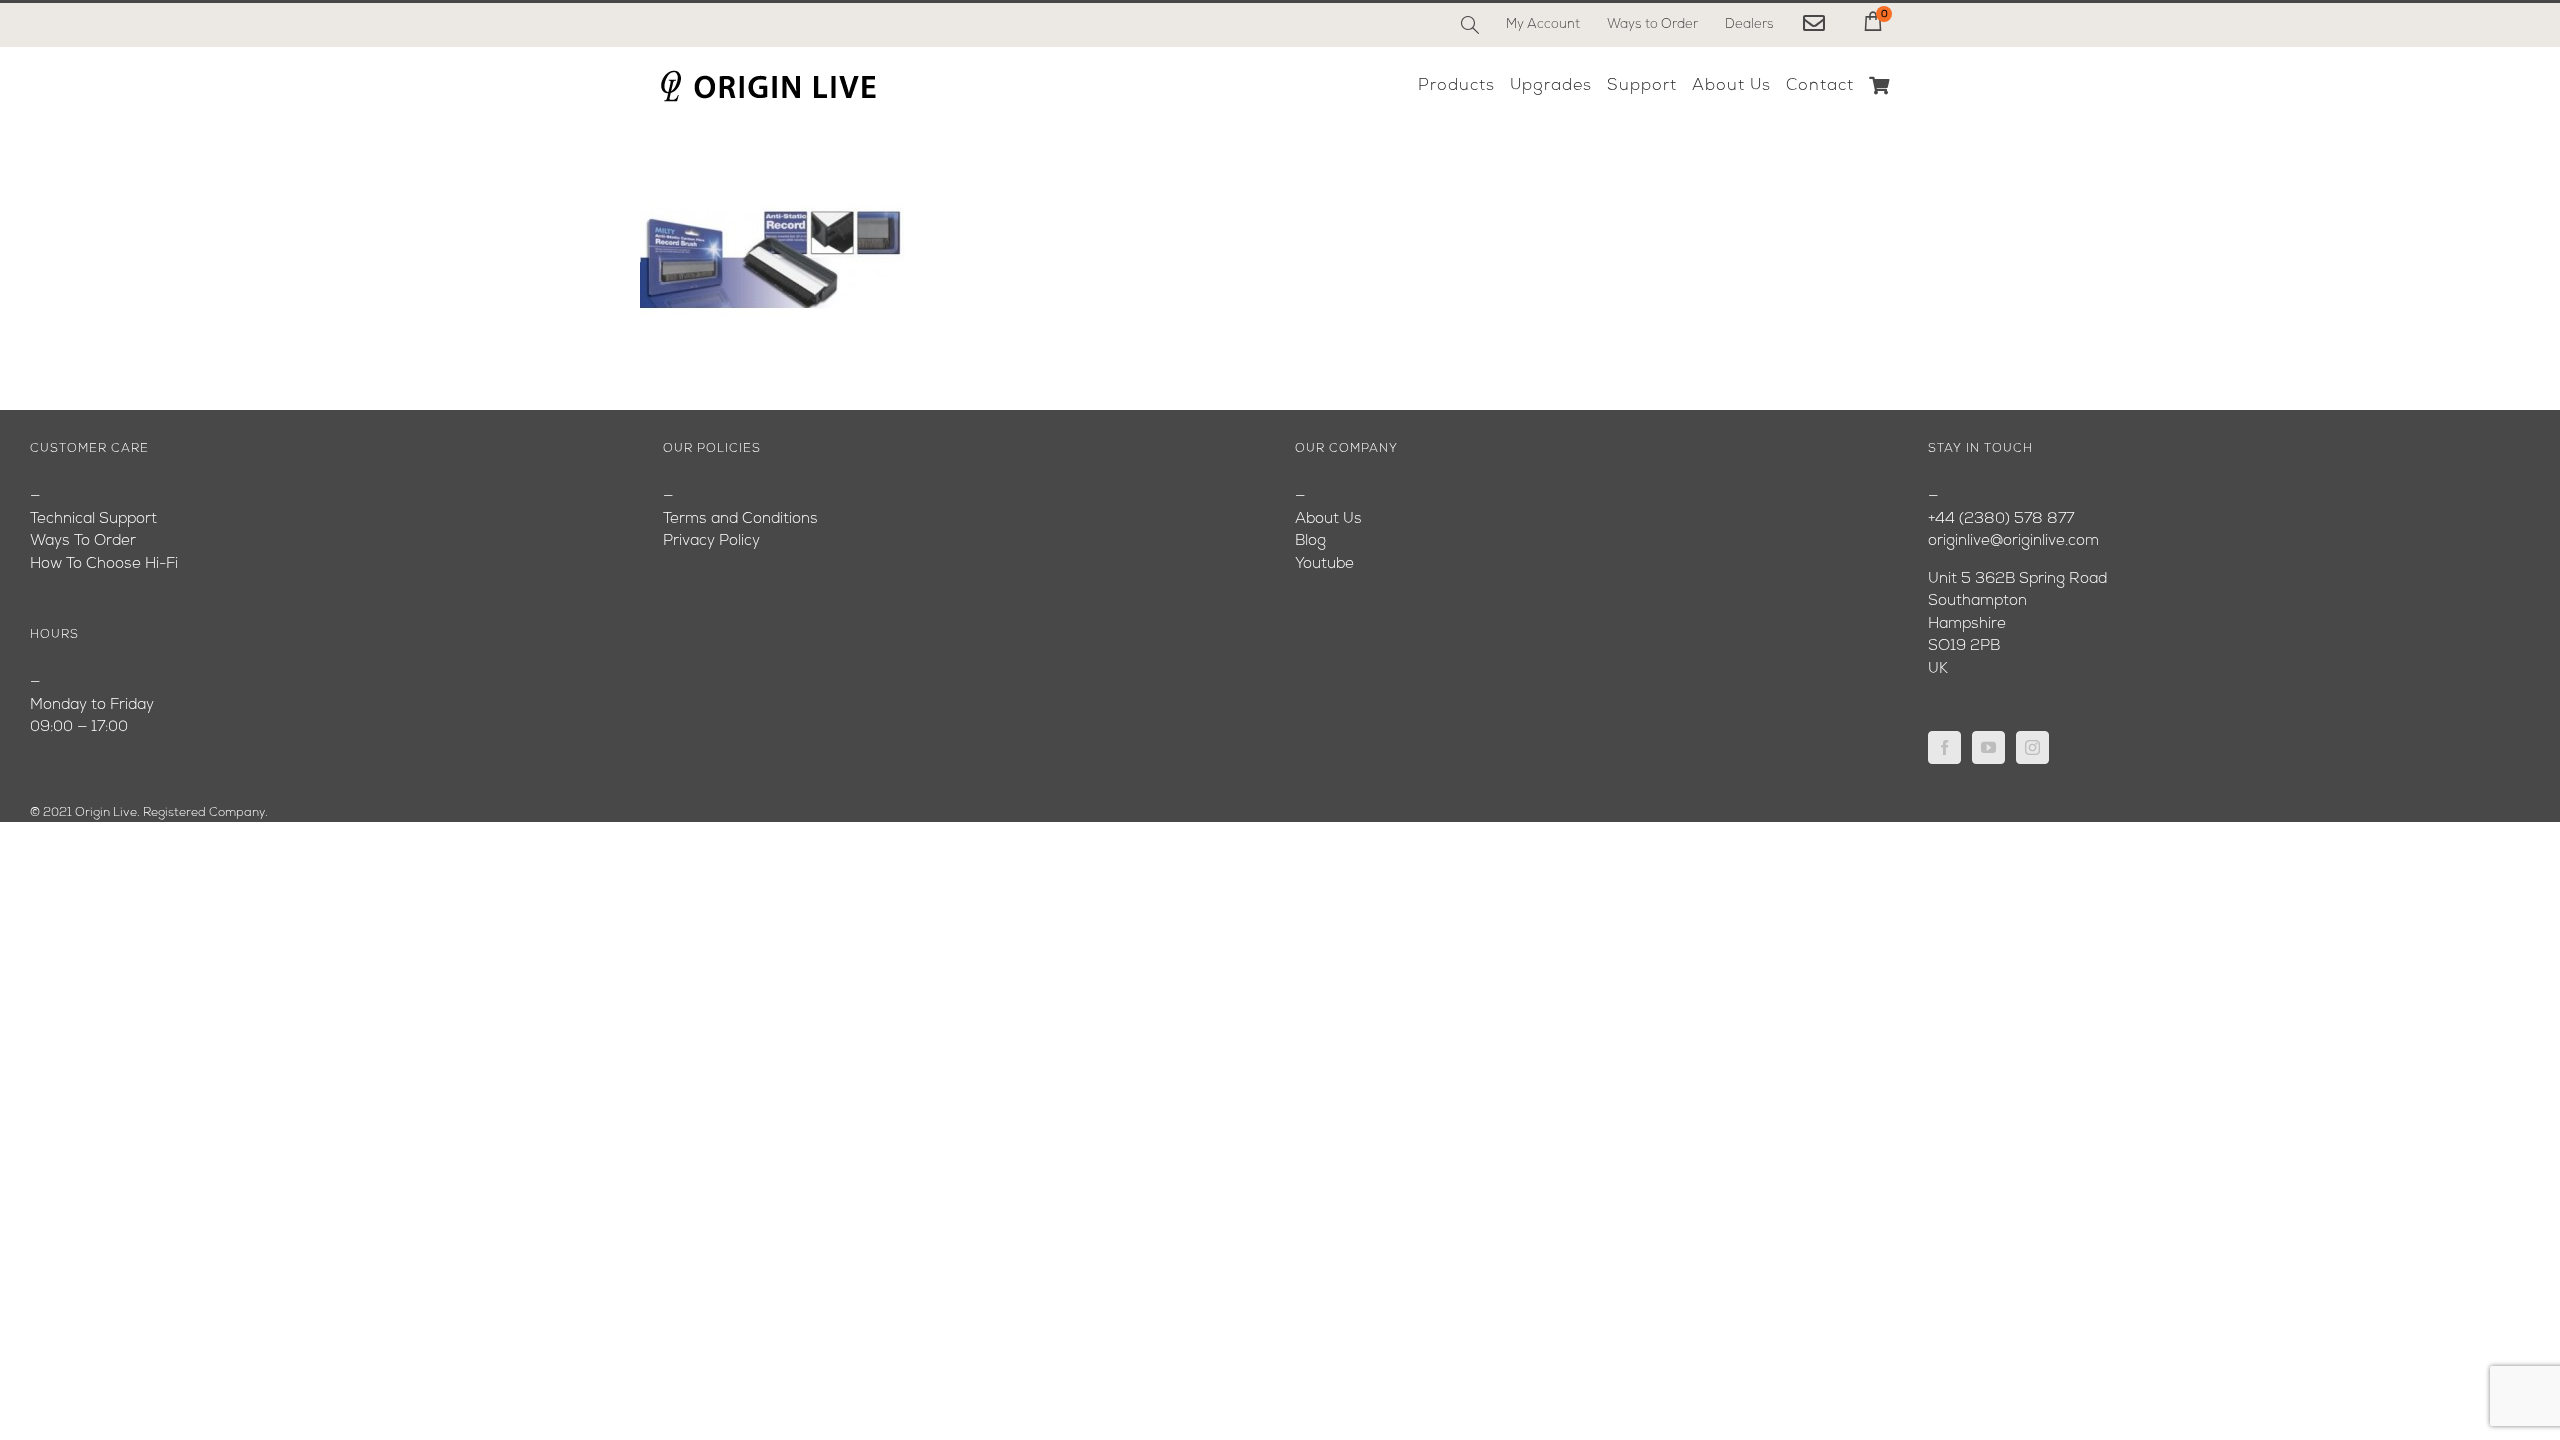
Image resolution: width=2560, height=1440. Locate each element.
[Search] (1470, 25)
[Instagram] (2032, 747)
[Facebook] (1944, 747)
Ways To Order (83, 541)
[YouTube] (1988, 747)
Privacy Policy (711, 541)
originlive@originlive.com (2013, 541)
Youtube (1324, 564)
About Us (1328, 519)
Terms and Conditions (740, 519)
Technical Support (93, 519)
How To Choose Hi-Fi (104, 564)
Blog (1310, 541)
